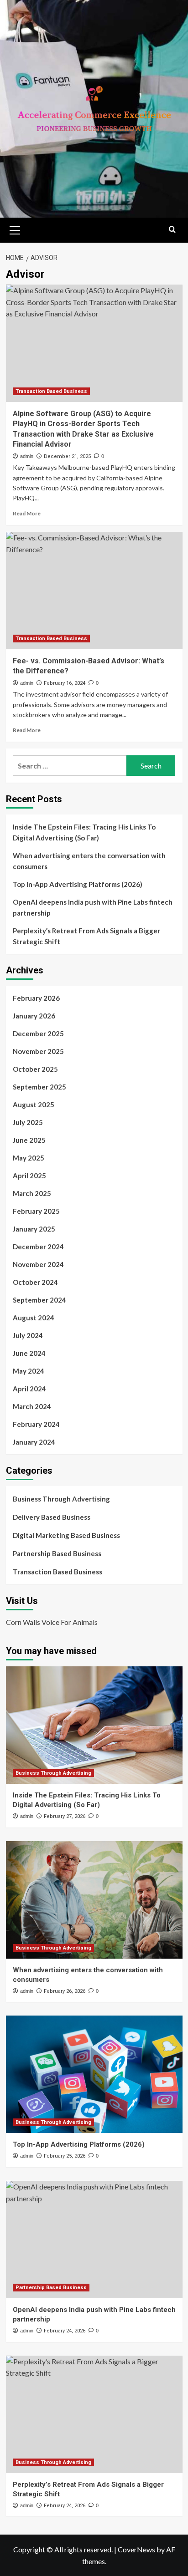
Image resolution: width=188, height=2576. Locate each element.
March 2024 (32, 1406)
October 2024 (35, 1282)
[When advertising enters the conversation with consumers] (94, 1900)
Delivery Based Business (52, 1517)
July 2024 (28, 1335)
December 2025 (38, 1033)
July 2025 (28, 1122)
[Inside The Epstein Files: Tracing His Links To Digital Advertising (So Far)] (94, 1725)
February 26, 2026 (65, 1991)
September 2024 (39, 1300)
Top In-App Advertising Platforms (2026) (78, 884)
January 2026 (34, 1016)
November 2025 (38, 1051)
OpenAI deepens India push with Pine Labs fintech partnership (93, 907)
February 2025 (36, 1211)
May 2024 (29, 1371)
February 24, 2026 (65, 2331)
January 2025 (34, 1229)
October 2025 (35, 1069)
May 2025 (29, 1158)
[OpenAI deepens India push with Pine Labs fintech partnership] (94, 2240)
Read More (27, 513)
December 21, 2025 (67, 456)
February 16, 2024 (65, 683)
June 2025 (29, 1140)
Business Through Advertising (61, 1499)
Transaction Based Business (51, 391)
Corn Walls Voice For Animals (52, 1622)
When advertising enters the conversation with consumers (89, 861)
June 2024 (29, 1353)
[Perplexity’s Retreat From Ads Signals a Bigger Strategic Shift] (94, 2414)
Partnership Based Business (57, 1553)
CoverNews (136, 2549)
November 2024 (38, 1264)
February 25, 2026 (65, 2156)
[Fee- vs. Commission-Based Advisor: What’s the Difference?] (94, 591)
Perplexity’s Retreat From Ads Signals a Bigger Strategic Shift (86, 936)
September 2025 (39, 1087)
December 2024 (38, 1247)
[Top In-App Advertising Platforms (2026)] (94, 2074)
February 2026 (36, 998)
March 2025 (32, 1193)
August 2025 (34, 1105)
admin (27, 456)
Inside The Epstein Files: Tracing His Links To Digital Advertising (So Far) (84, 832)
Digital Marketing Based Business (66, 1535)
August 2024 (34, 1318)
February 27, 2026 (65, 1816)
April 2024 (29, 1389)
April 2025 (29, 1176)
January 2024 (34, 1442)
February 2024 (36, 1424)
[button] (15, 229)
